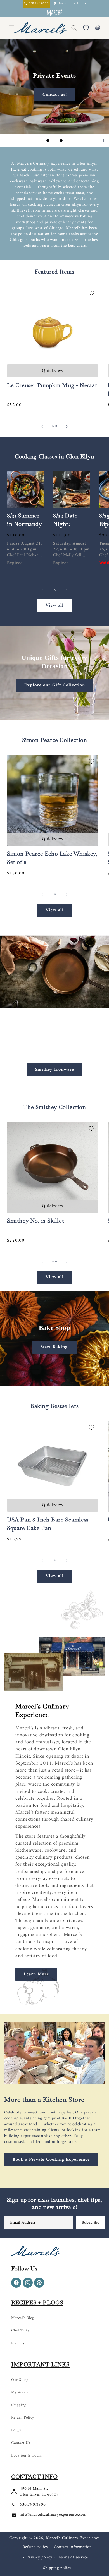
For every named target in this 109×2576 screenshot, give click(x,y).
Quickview (53, 371)
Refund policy (35, 2547)
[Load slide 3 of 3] (61, 140)
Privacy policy (39, 2557)
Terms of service (73, 2557)
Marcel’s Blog (23, 2318)
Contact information (73, 2547)
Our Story (20, 2380)
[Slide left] (42, 426)
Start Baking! (55, 1347)
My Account (22, 2392)
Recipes (18, 2343)
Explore (55, 95)
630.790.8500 (33, 2505)
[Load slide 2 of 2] (58, 1380)
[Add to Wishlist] (91, 293)
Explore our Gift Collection (55, 685)
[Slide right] (67, 426)
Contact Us (21, 2443)
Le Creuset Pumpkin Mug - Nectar (52, 385)
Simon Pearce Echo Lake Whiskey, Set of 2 (52, 858)
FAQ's (16, 2430)
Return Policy (23, 2418)
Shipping (19, 2405)
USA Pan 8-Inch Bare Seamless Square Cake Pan (48, 1524)
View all (55, 605)
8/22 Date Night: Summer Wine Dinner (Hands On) (71, 532)
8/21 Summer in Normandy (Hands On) (24, 524)
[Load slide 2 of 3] (54, 140)
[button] (74, 28)
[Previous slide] (38, 140)
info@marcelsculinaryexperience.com (53, 2515)
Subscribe (90, 2222)
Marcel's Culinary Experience (73, 2538)
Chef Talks (20, 2331)
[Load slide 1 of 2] (51, 1380)
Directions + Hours (72, 4)
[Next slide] (71, 140)
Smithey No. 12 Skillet (35, 1221)
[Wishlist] (86, 28)
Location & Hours (27, 2456)
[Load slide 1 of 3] (48, 140)
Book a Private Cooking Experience (51, 2160)
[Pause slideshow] (103, 140)
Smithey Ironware (54, 1069)
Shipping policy (57, 2568)
